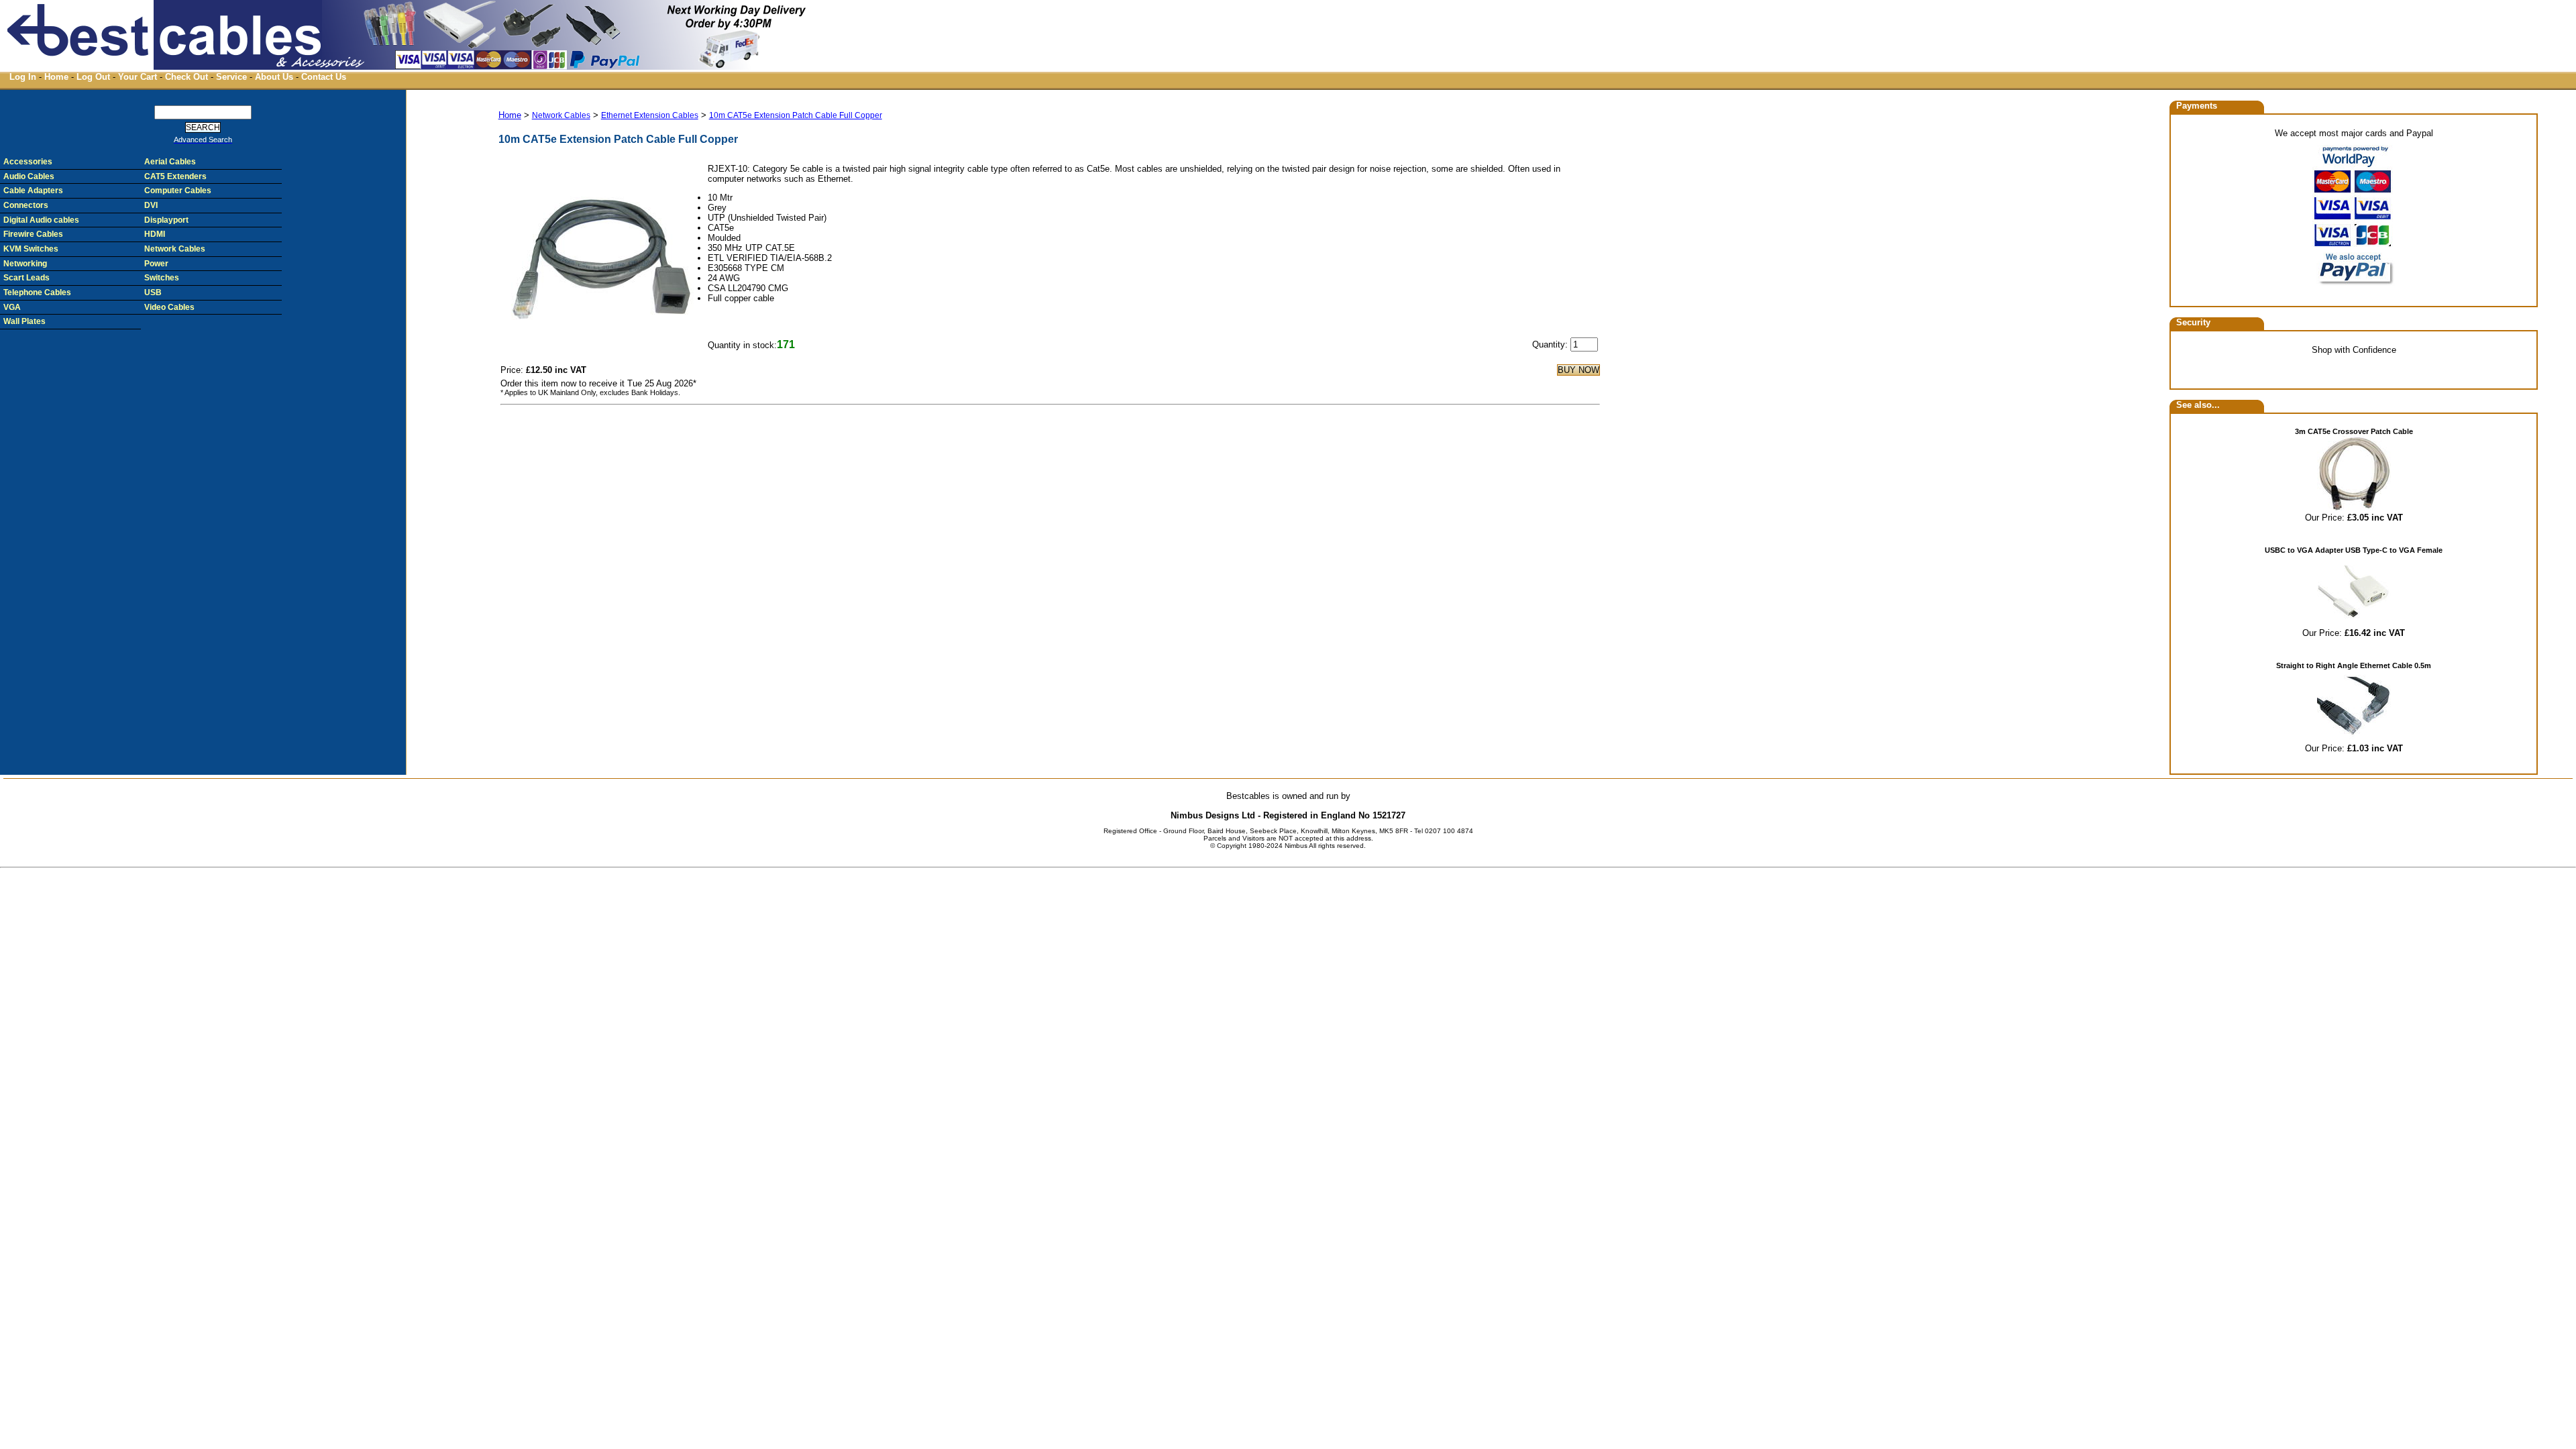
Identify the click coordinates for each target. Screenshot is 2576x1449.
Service (231, 77)
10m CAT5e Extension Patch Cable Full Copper (796, 115)
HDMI (155, 234)
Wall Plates (24, 321)
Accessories (28, 162)
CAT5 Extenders (175, 176)
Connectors (26, 205)
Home (56, 77)
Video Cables (169, 307)
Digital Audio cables (41, 220)
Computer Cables (178, 191)
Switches (162, 278)
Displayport (166, 220)
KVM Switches (31, 249)
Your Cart (138, 77)
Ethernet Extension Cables (650, 115)
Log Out (93, 77)
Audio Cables (29, 176)
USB (153, 292)
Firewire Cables (33, 234)
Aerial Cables (170, 162)
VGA (12, 307)
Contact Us (324, 77)
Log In (23, 77)
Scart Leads (26, 278)
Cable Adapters (33, 191)
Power (156, 264)
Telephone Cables (37, 292)
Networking (25, 264)
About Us (274, 77)
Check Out (186, 77)
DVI (151, 205)
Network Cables (561, 115)
